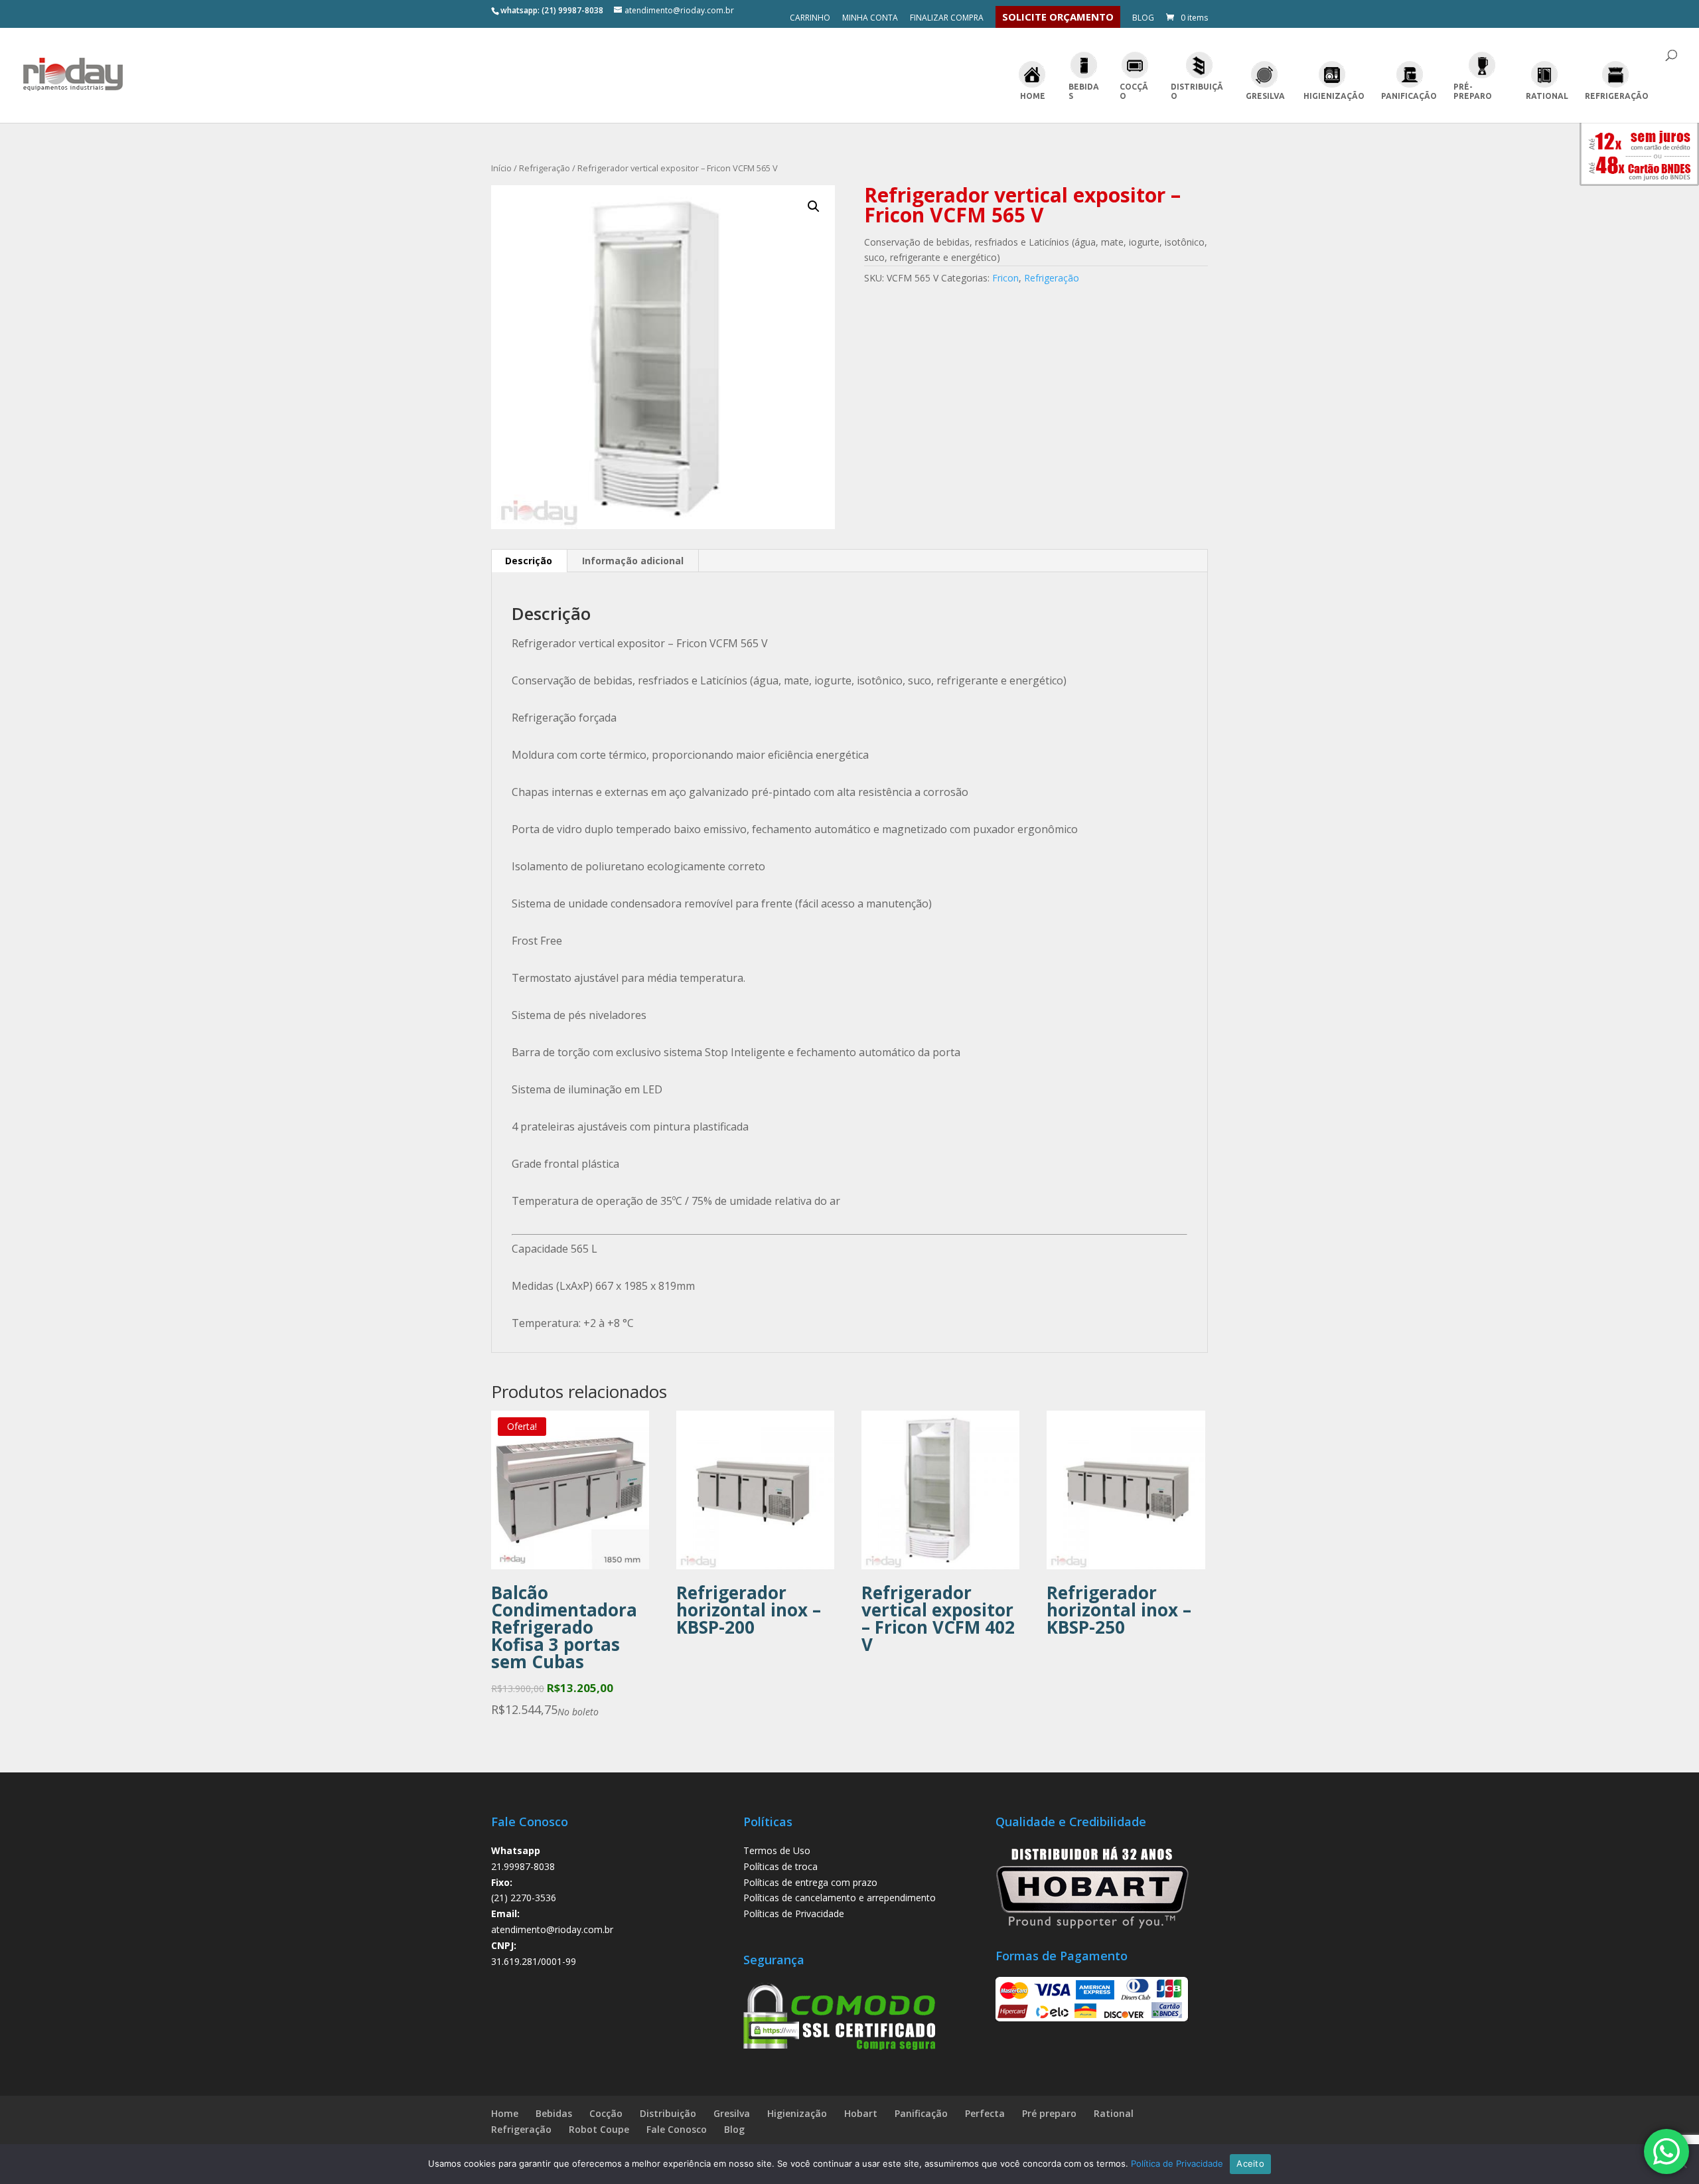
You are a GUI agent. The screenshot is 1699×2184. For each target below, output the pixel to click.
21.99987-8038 (523, 1866)
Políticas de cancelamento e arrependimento (840, 1898)
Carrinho (810, 19)
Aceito (1250, 2163)
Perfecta (985, 2113)
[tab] (529, 561)
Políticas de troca (780, 1866)
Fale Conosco (677, 2129)
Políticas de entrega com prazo (810, 1882)
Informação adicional (633, 561)
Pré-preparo (1473, 91)
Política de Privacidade (1177, 2163)
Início (501, 168)
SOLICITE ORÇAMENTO (1058, 17)
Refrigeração (1617, 96)
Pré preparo (1049, 2113)
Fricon (1005, 278)
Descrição (529, 561)
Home (505, 2113)
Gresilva (1265, 96)
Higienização (1334, 96)
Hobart (861, 2113)
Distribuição (1197, 91)
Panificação (1409, 96)
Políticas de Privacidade (794, 1913)
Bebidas (1084, 91)
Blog (1143, 19)
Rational (1547, 96)
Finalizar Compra (947, 19)
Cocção (1134, 91)
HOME (1033, 96)
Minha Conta (870, 19)
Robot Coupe (599, 2129)
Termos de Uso (777, 1850)
